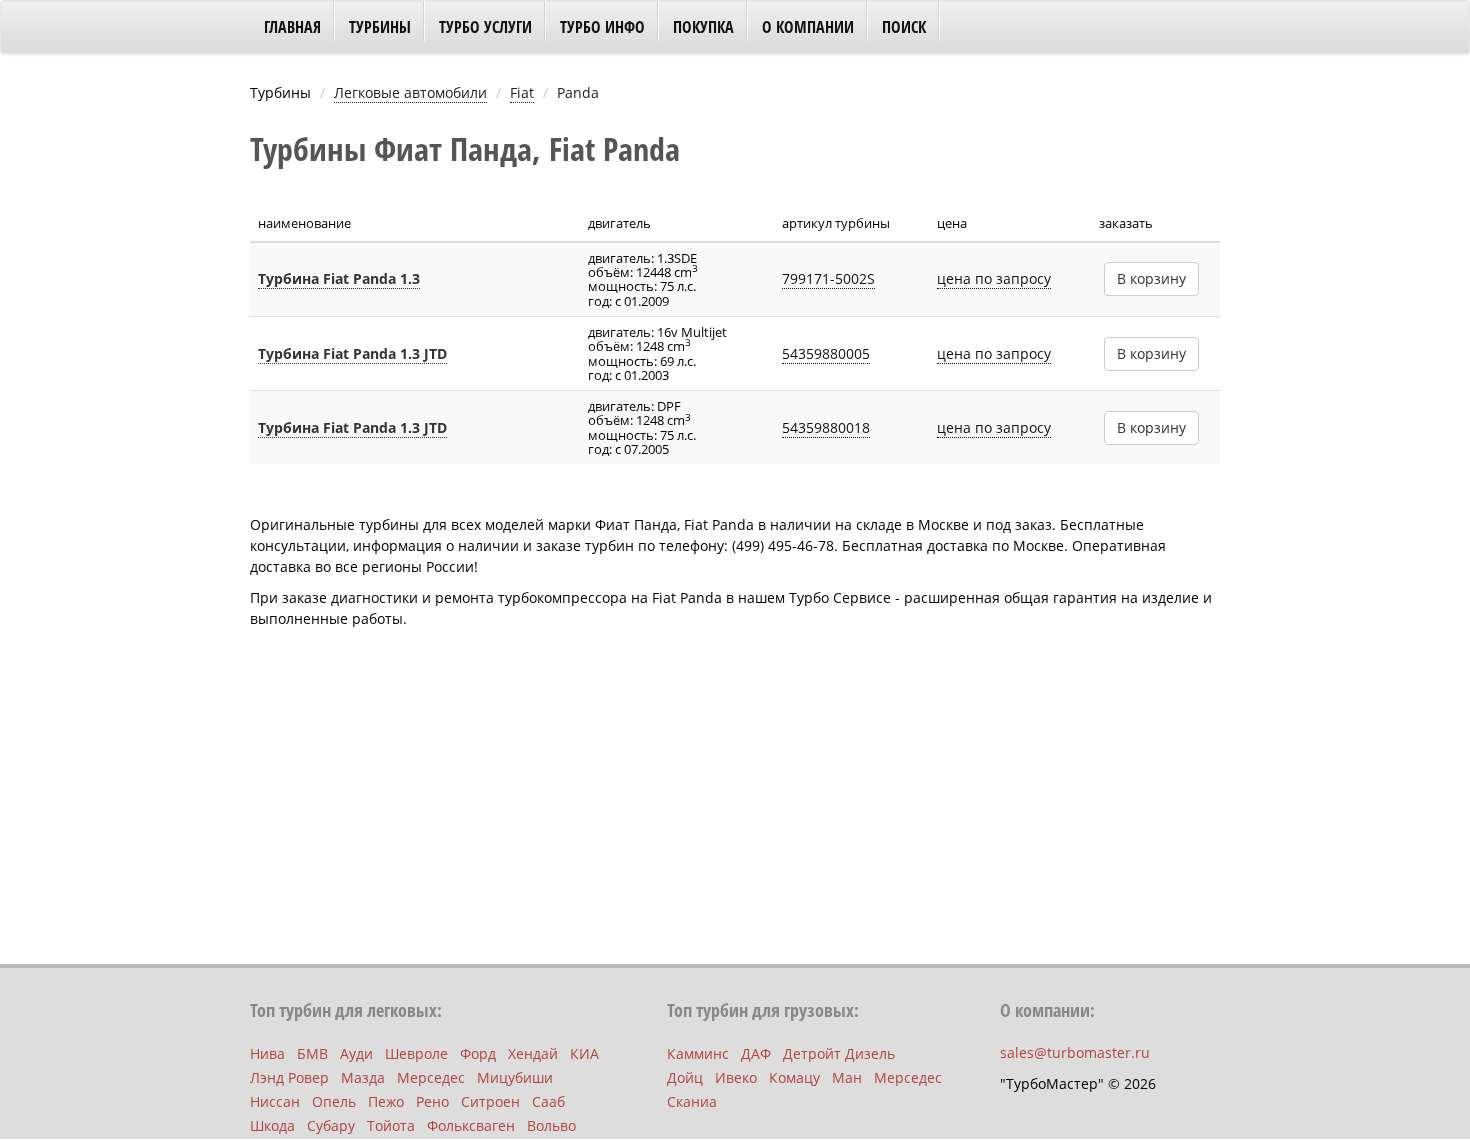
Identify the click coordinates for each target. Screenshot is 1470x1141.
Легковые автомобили (410, 92)
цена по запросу (994, 278)
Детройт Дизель (839, 1053)
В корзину (1151, 278)
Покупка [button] (703, 27)
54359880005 (826, 353)
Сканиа (692, 1101)
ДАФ (756, 1053)
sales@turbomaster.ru (1075, 1052)
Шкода (272, 1125)
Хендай (533, 1053)
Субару (331, 1125)
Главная (292, 27)
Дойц (685, 1077)
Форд (478, 1053)
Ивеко (736, 1077)
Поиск (904, 27)
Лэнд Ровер (289, 1077)
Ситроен (490, 1101)
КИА (584, 1053)
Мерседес (431, 1077)
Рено (432, 1101)
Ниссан (275, 1101)
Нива (267, 1053)
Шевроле (416, 1053)
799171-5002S (828, 278)
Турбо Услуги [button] (485, 27)
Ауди (356, 1053)
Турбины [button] (380, 27)
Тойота (391, 1125)
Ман (847, 1077)
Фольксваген (471, 1125)
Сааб (548, 1101)
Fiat (522, 92)
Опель (334, 1101)
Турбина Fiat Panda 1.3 (339, 278)
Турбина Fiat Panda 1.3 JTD (352, 353)
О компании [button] (808, 27)
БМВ (312, 1053)
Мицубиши (515, 1077)
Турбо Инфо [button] (602, 27)
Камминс (698, 1053)
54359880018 (826, 427)
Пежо (386, 1101)
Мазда (363, 1077)
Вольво (551, 1125)
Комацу (794, 1077)
